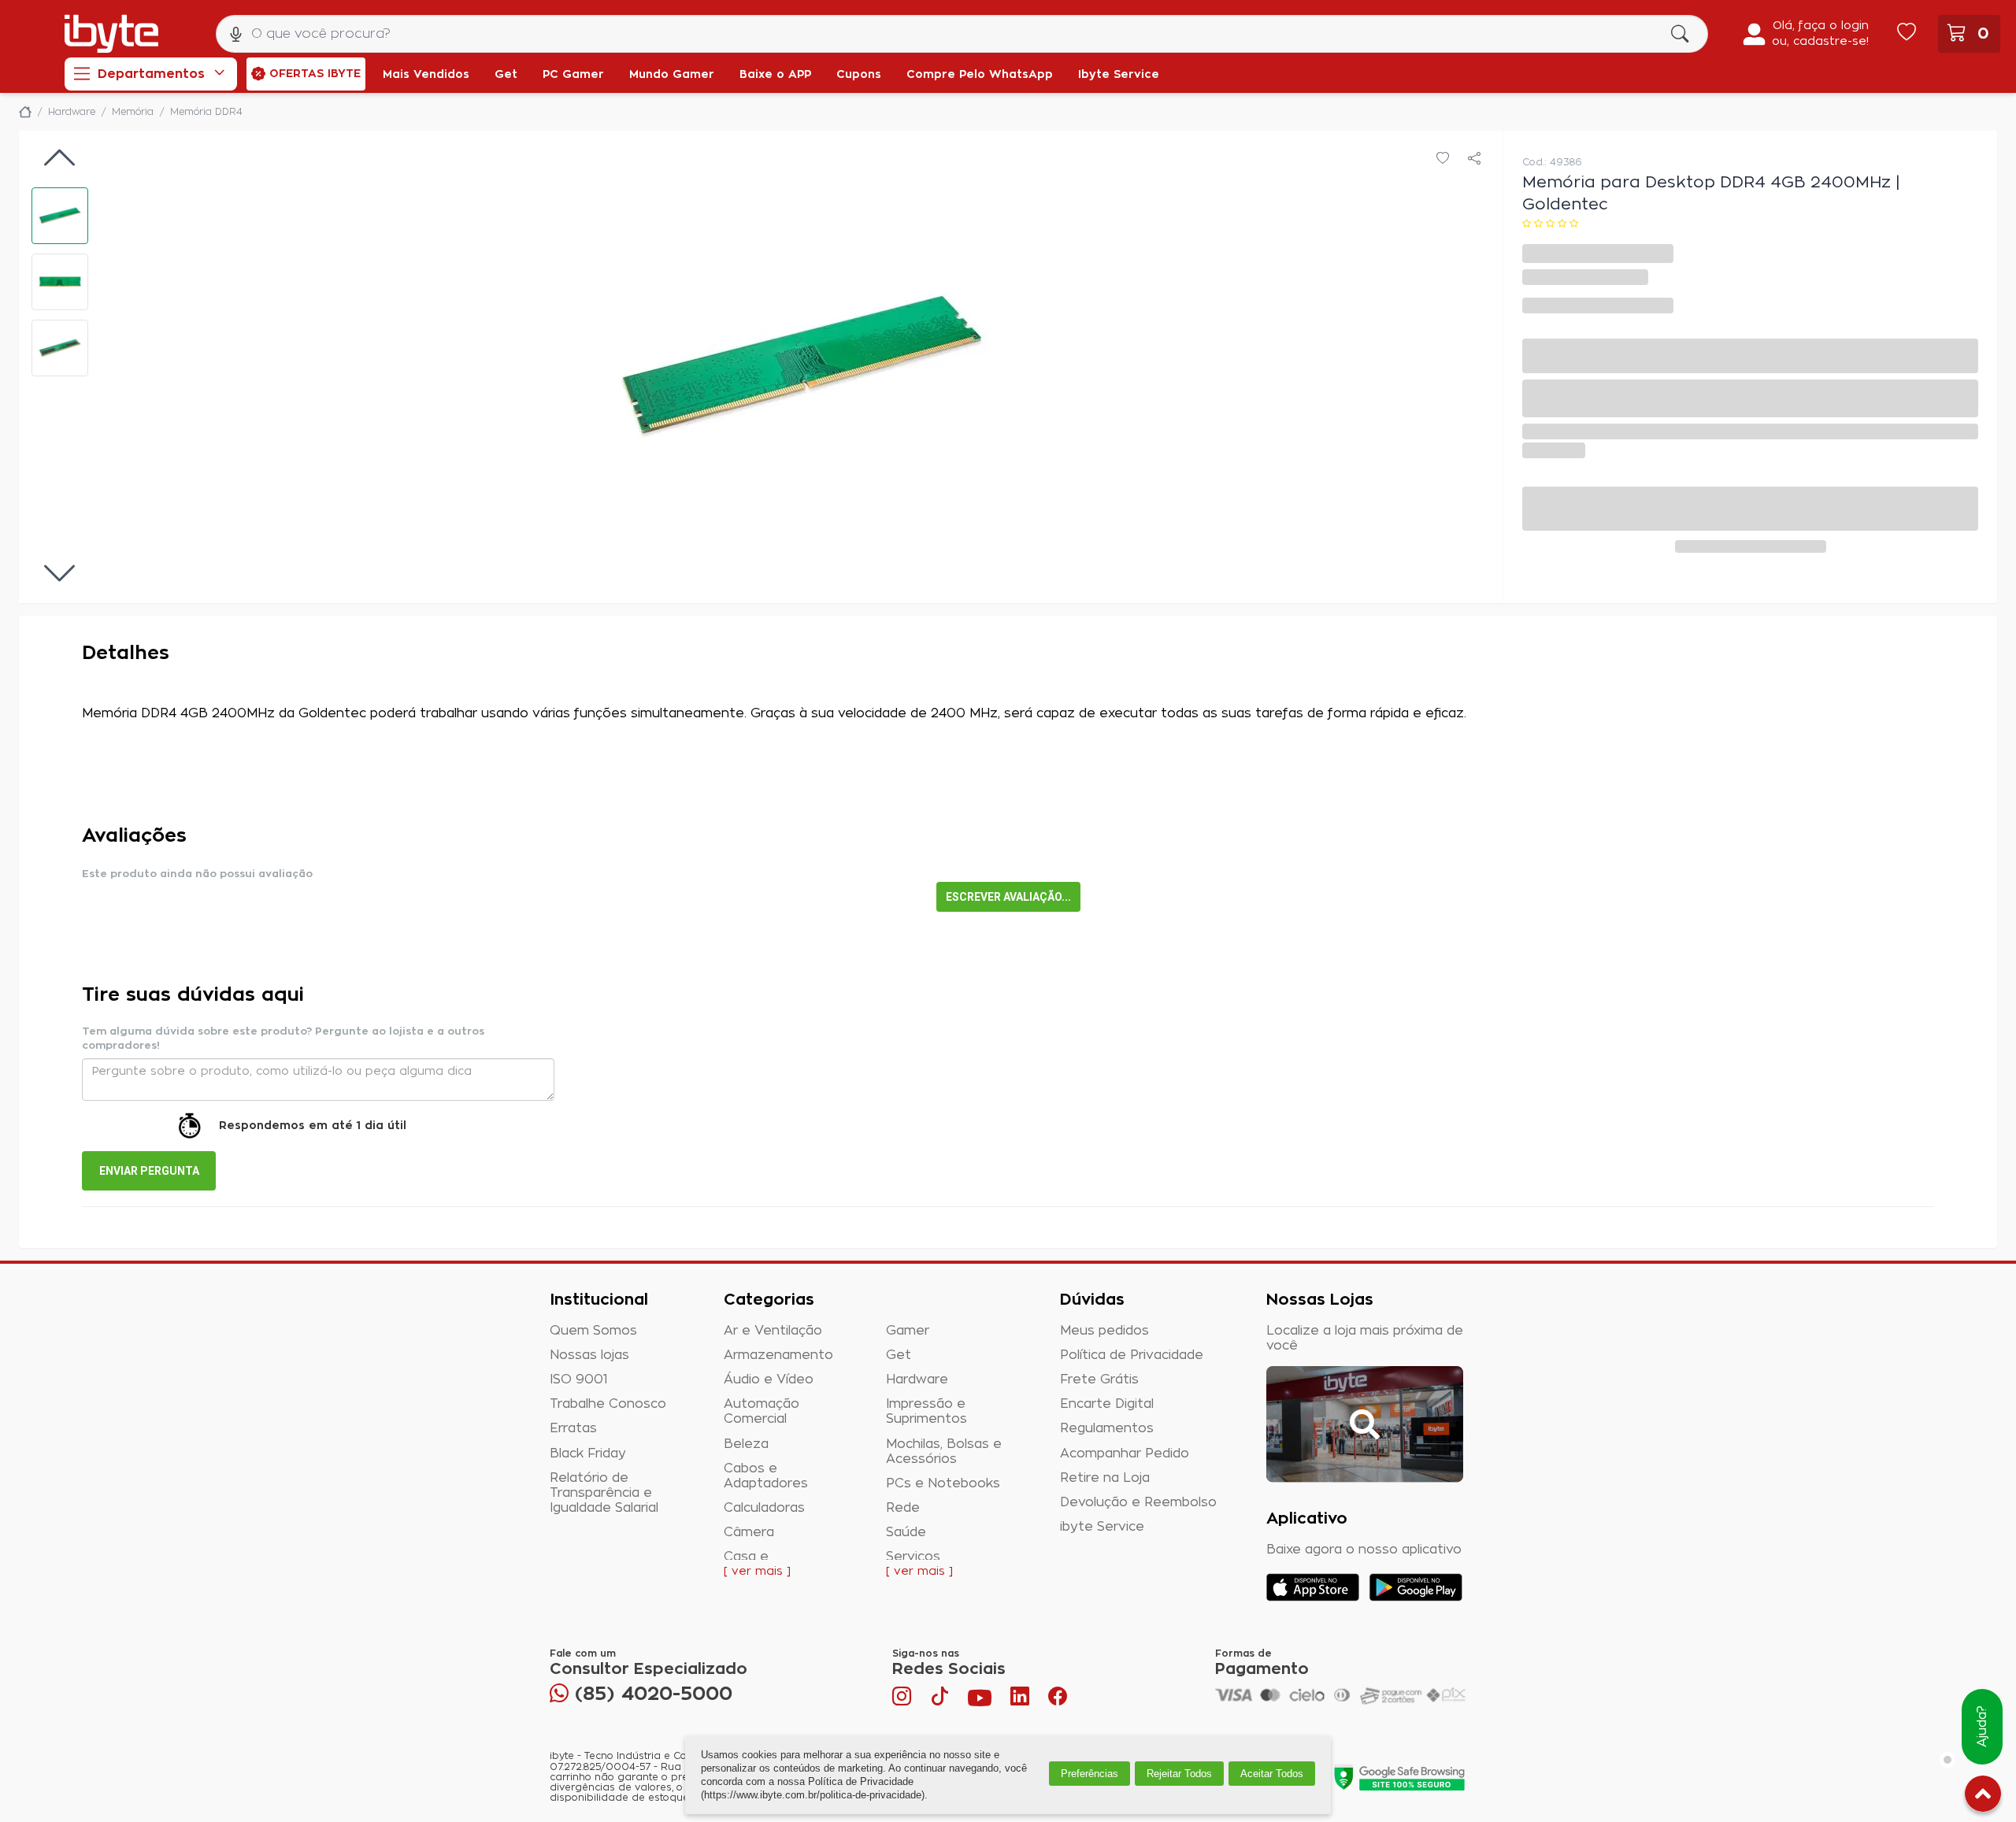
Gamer (908, 1331)
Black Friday (588, 1454)
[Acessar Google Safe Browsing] (1399, 1777)
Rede (903, 1508)
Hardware (917, 1379)
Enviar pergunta (149, 1171)
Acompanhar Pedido (1125, 1454)
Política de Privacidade (1132, 1355)
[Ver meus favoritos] (1907, 34)
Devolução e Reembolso (1138, 1502)
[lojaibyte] (25, 112)
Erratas (573, 1428)
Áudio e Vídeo (769, 1379)
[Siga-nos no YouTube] (980, 1700)
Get (899, 1355)
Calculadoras (764, 1508)
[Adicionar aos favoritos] (1443, 159)
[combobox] (962, 34)
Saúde (906, 1532)
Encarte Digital (1107, 1404)
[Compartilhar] (1474, 159)
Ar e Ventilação (773, 1331)
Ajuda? (1982, 1727)
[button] (60, 216)
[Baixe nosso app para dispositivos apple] (1313, 1587)
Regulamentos (1107, 1428)
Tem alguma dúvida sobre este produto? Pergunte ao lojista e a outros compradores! (283, 1039)
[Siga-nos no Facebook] (1058, 1700)
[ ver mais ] (757, 1572)
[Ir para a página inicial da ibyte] (111, 34)
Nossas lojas (589, 1355)
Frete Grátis (1099, 1379)
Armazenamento (778, 1355)
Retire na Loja (1105, 1478)
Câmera (749, 1532)
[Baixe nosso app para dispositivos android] (1416, 1587)
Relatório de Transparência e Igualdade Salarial (604, 1493)
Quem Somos (593, 1331)
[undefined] (802, 367)
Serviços (913, 1557)
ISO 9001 (579, 1379)
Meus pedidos (1104, 1331)
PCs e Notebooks (943, 1483)
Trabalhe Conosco (608, 1404)
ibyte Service (1102, 1527)
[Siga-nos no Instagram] (903, 1700)
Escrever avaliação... (1008, 897)
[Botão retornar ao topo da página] (1983, 1797)
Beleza (746, 1444)
